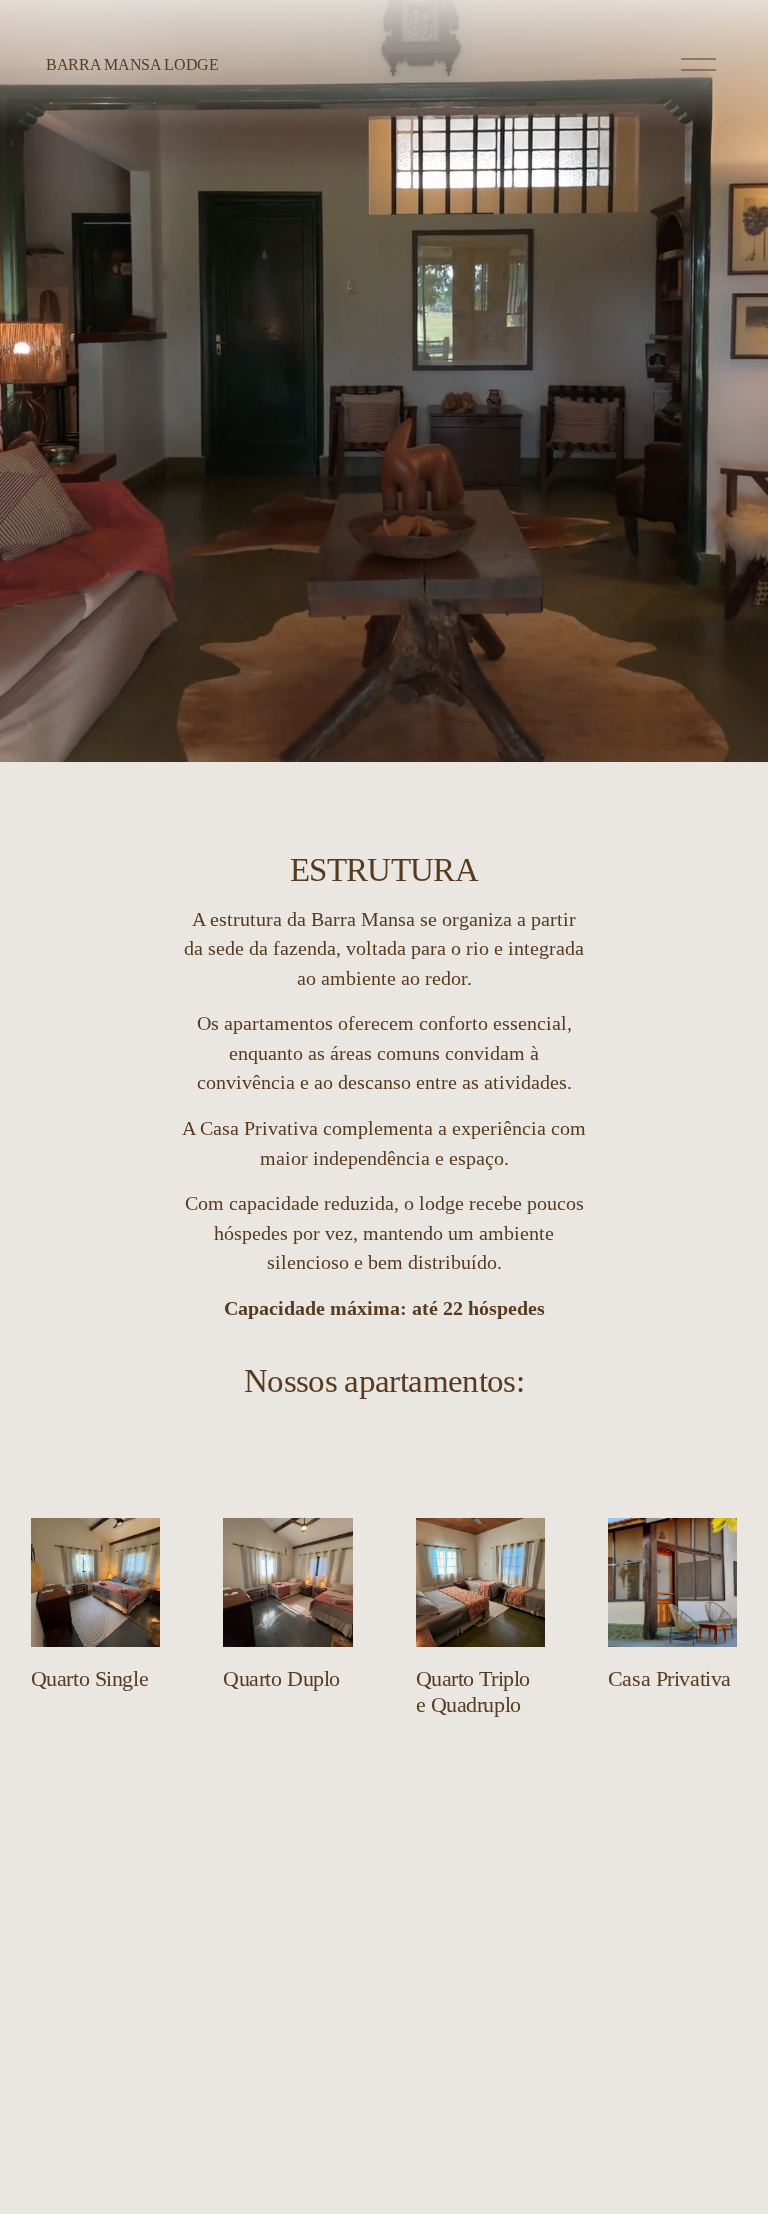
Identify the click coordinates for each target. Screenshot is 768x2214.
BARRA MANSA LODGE (132, 64)
